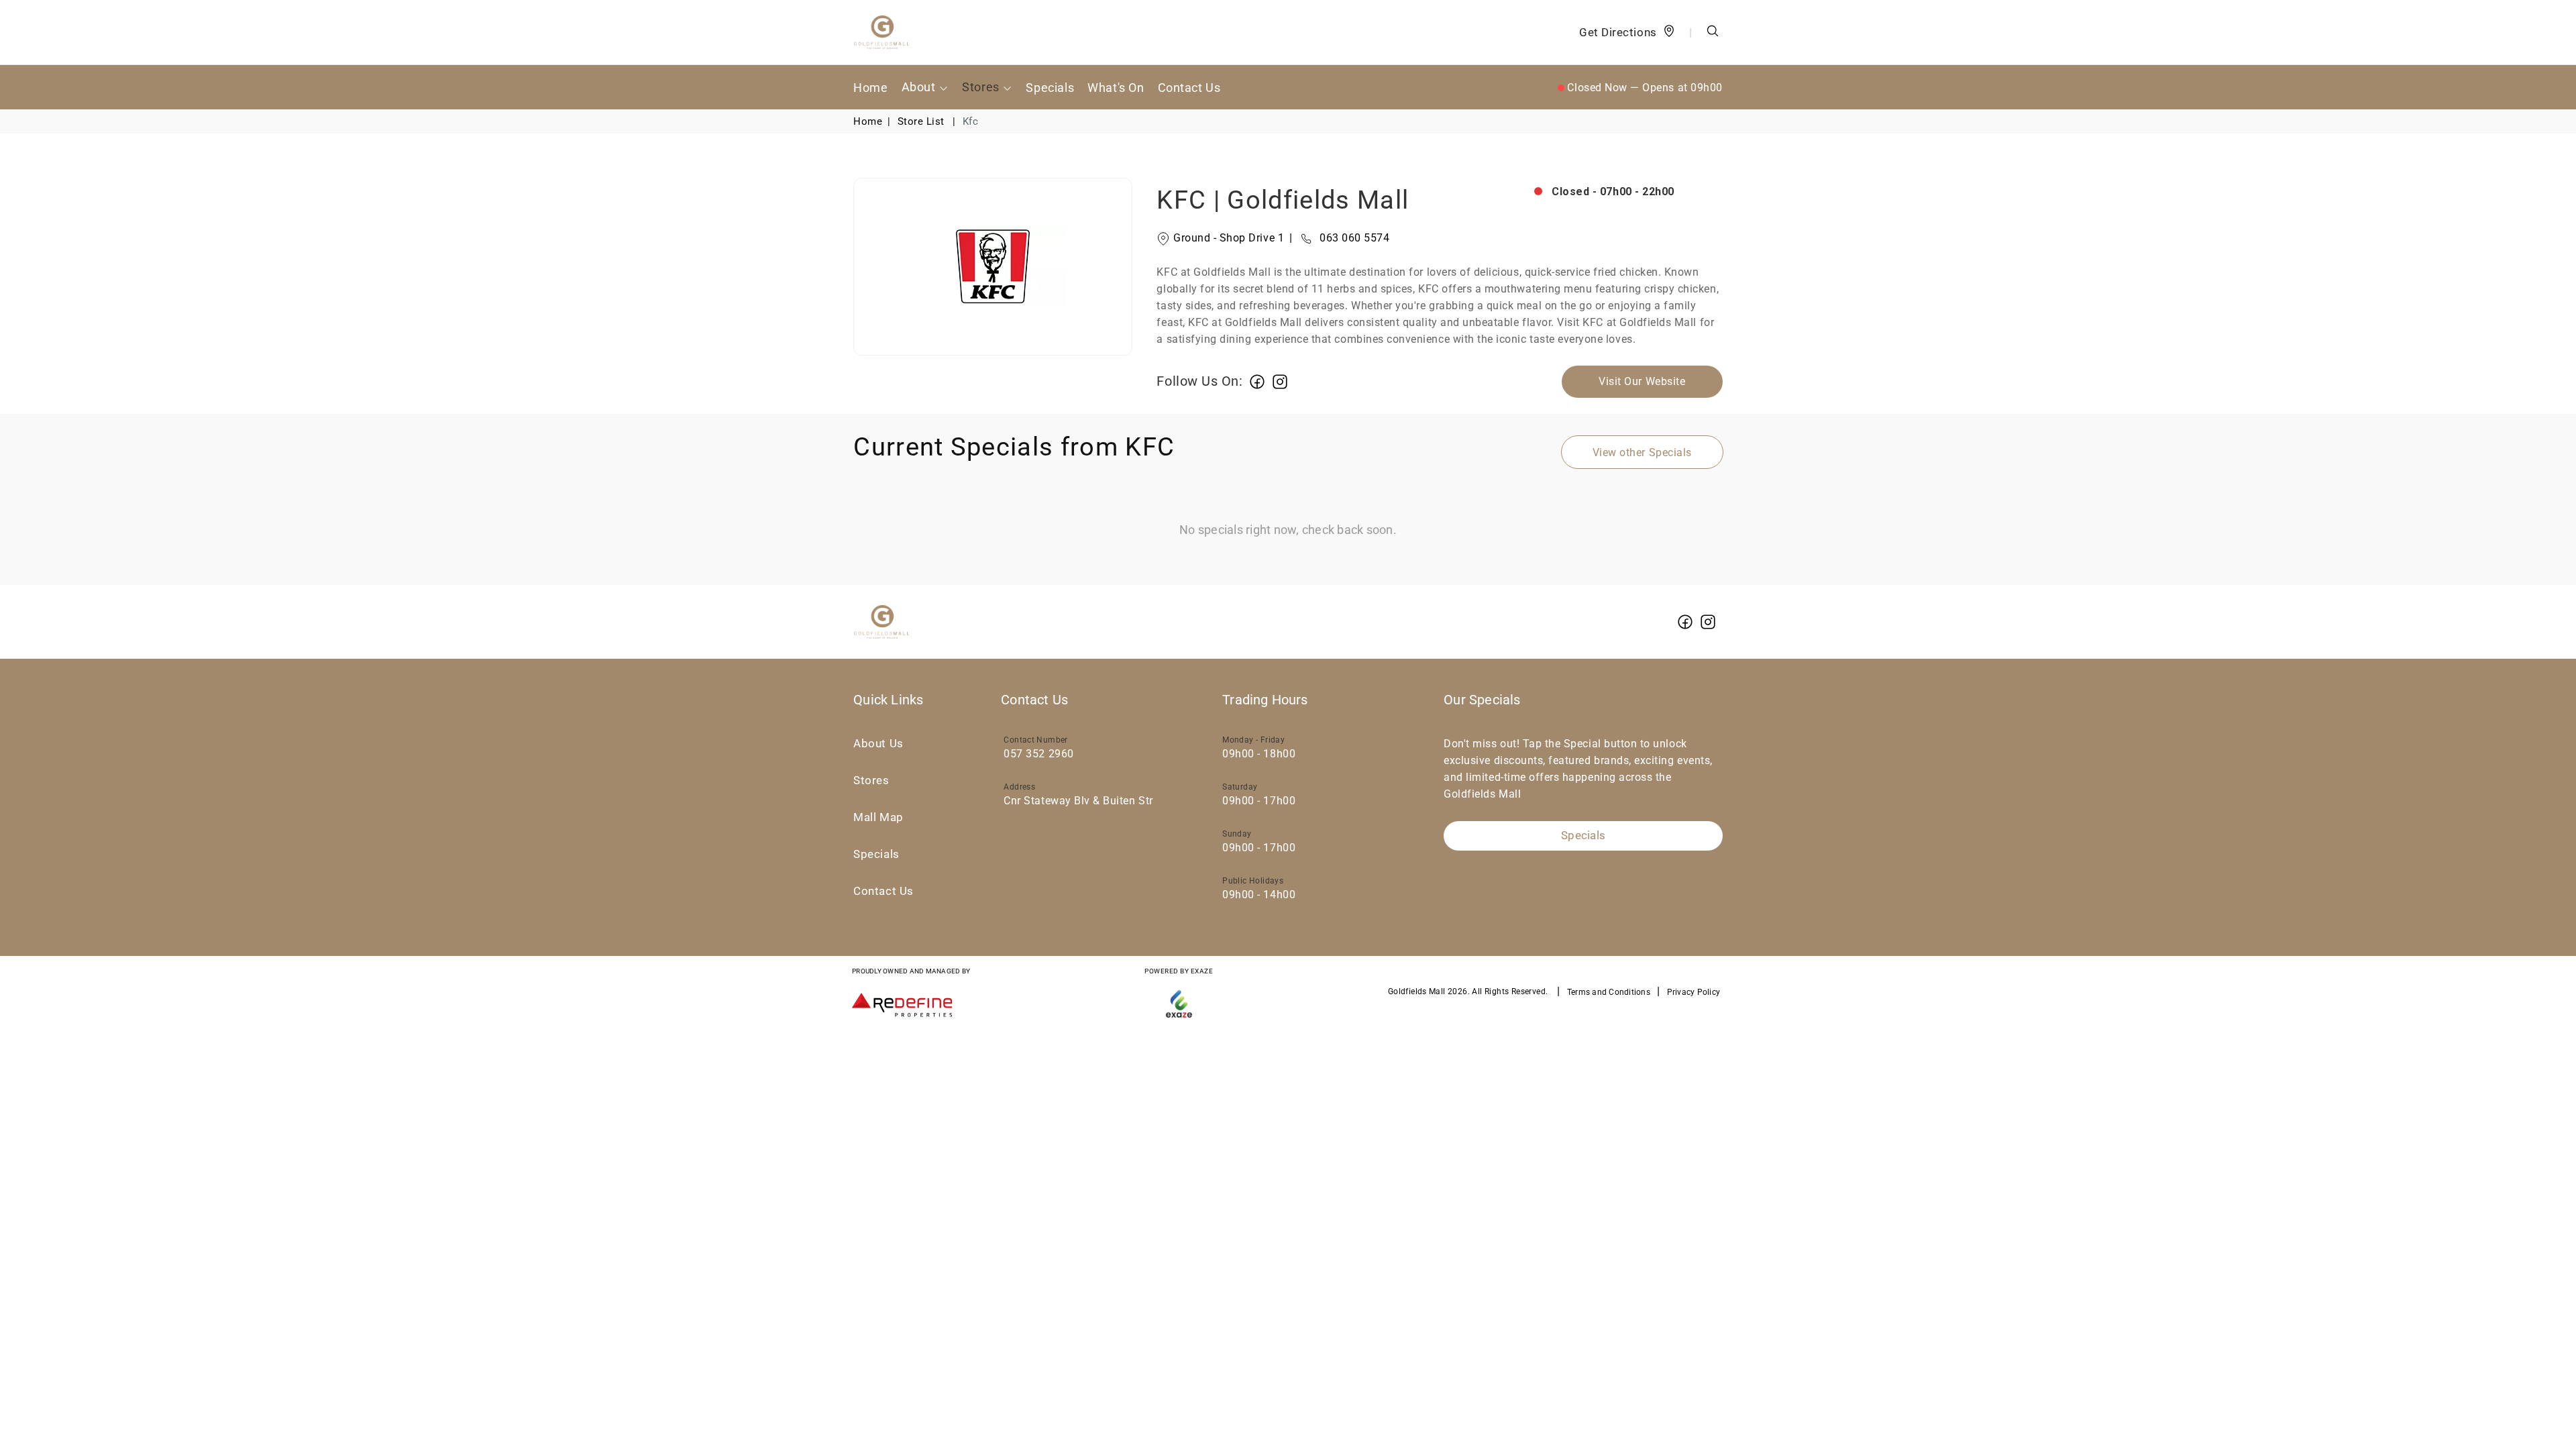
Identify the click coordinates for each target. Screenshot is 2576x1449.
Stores (871, 781)
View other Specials (1642, 452)
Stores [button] (982, 87)
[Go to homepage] (881, 32)
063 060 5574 (1339, 238)
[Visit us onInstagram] (1280, 381)
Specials (1050, 88)
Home (870, 88)
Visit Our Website (1642, 381)
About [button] (920, 87)
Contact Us (1189, 88)
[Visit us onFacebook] (1257, 381)
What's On (1116, 88)
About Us (878, 744)
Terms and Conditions (1609, 992)
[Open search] (1713, 33)
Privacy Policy (1694, 992)
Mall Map (878, 817)
